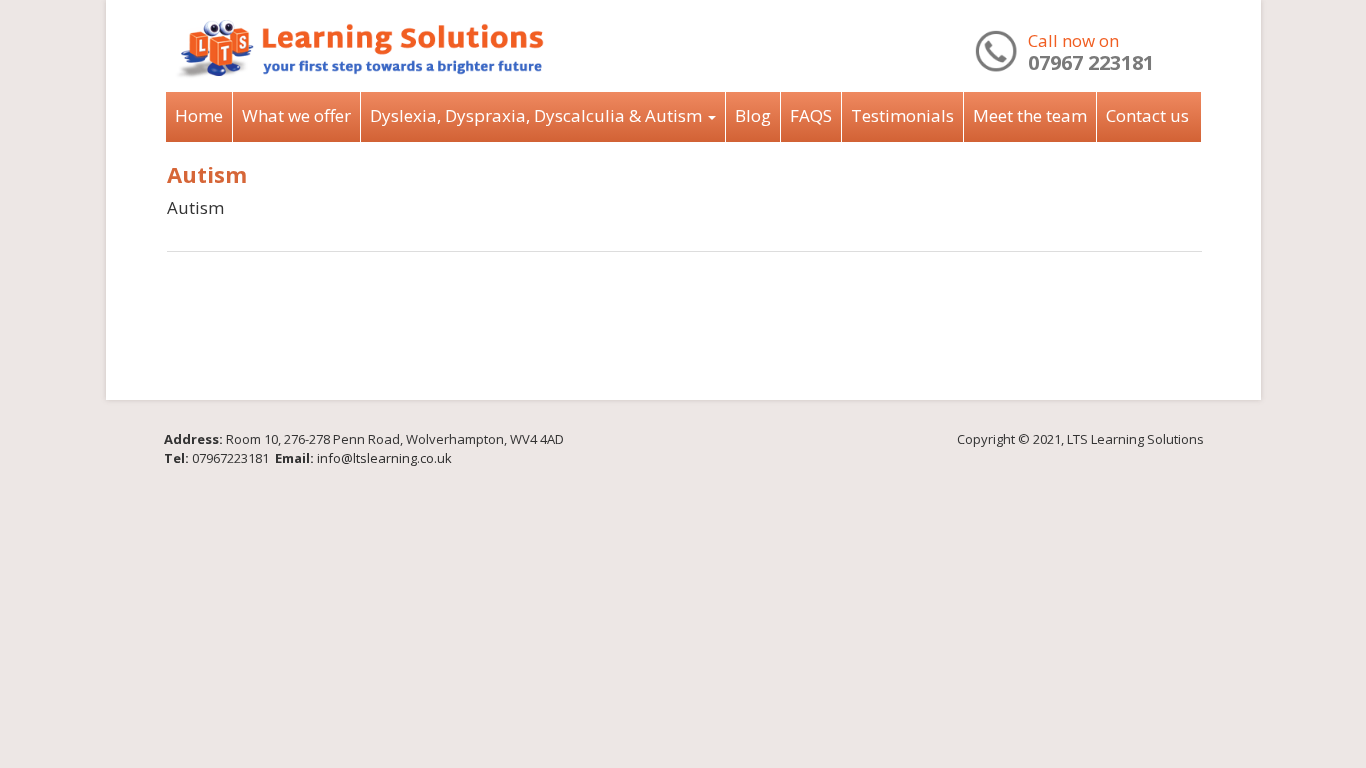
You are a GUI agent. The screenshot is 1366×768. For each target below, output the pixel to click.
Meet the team (1030, 115)
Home (199, 115)
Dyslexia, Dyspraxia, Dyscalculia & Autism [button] (538, 115)
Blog (753, 115)
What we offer (296, 115)
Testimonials (902, 115)
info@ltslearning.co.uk (384, 458)
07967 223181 (1091, 62)
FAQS (811, 115)
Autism (207, 174)
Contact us (1147, 115)
